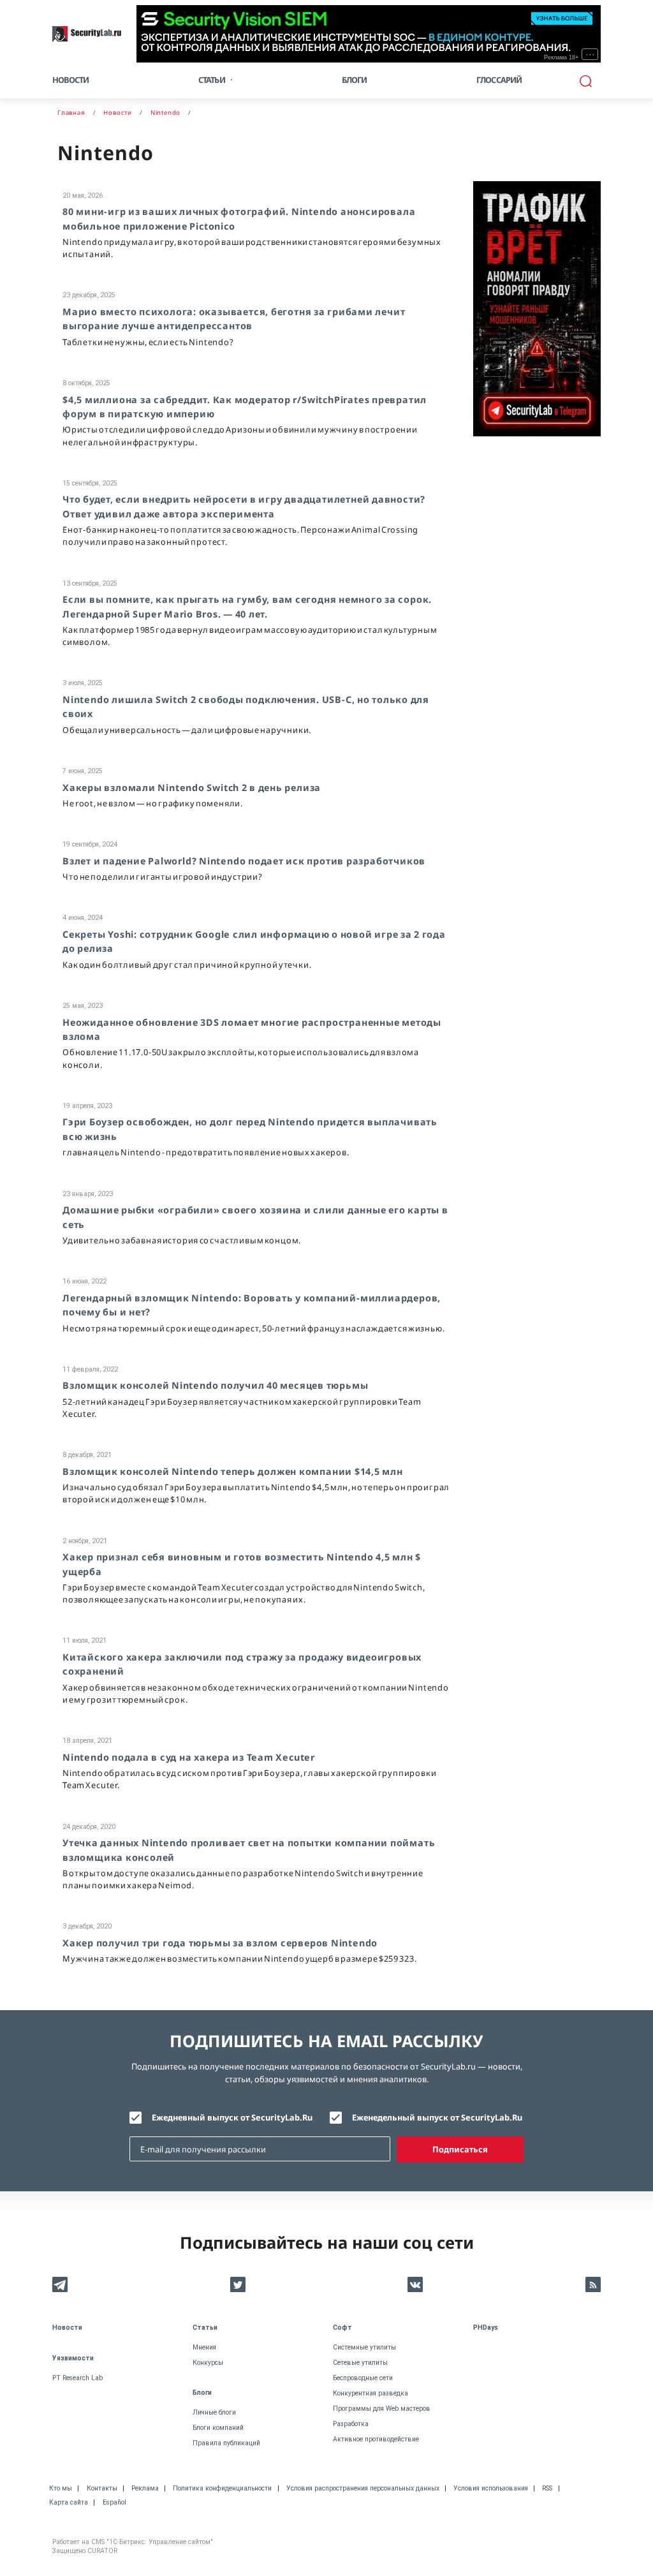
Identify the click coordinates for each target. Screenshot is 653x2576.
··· (590, 54)
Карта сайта (69, 2502)
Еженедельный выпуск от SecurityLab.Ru (437, 2117)
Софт (342, 2328)
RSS (547, 2488)
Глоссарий (499, 80)
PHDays (486, 2328)
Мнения (204, 2347)
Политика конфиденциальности (222, 2488)
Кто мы (61, 2488)
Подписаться (460, 2149)
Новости (70, 80)
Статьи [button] (212, 80)
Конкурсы (208, 2363)
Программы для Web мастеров (382, 2409)
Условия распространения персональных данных (363, 2488)
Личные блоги (214, 2412)
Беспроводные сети (363, 2378)
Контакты (102, 2488)
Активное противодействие (376, 2439)
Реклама (145, 2488)
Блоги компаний (218, 2428)
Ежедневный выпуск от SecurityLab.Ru (232, 2117)
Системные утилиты (364, 2347)
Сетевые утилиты (360, 2363)
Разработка (351, 2424)
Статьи (205, 2328)
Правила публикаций (226, 2443)
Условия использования (491, 2488)
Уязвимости (73, 2358)
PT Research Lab (77, 2378)
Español (114, 2502)
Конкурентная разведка (371, 2393)
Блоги (355, 80)
